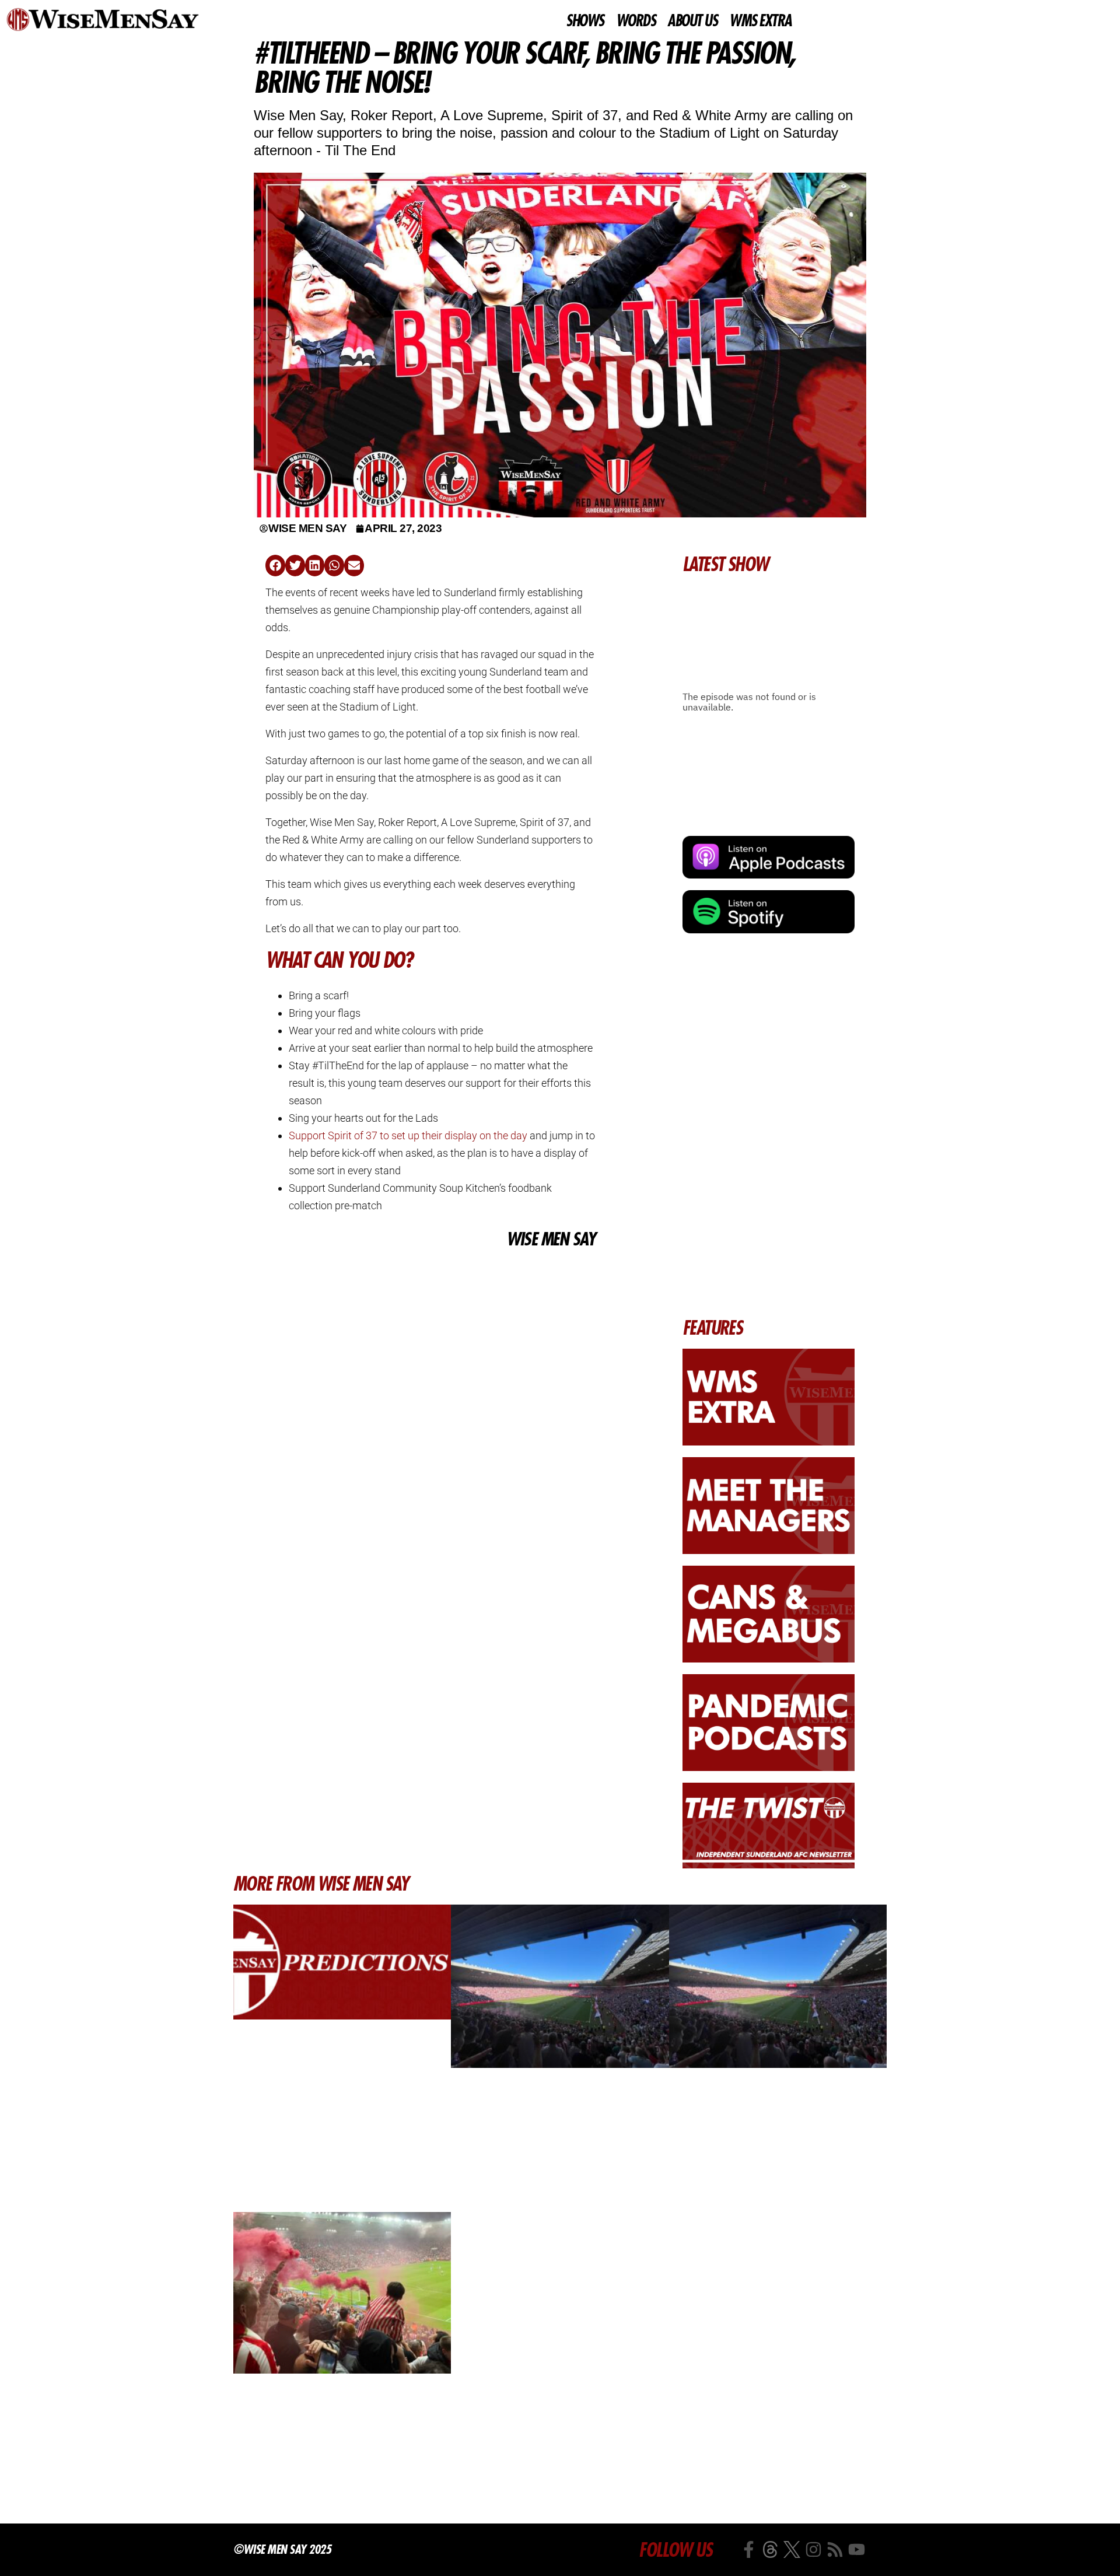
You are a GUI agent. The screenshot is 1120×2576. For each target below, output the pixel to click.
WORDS (636, 21)
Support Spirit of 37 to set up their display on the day (408, 1135)
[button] (275, 566)
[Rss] (835, 2549)
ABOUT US (692, 21)
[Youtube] (857, 2549)
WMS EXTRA (760, 21)
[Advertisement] (430, 1339)
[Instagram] (813, 2549)
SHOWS (585, 21)
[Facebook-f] (749, 2549)
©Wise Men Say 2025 (282, 2549)
